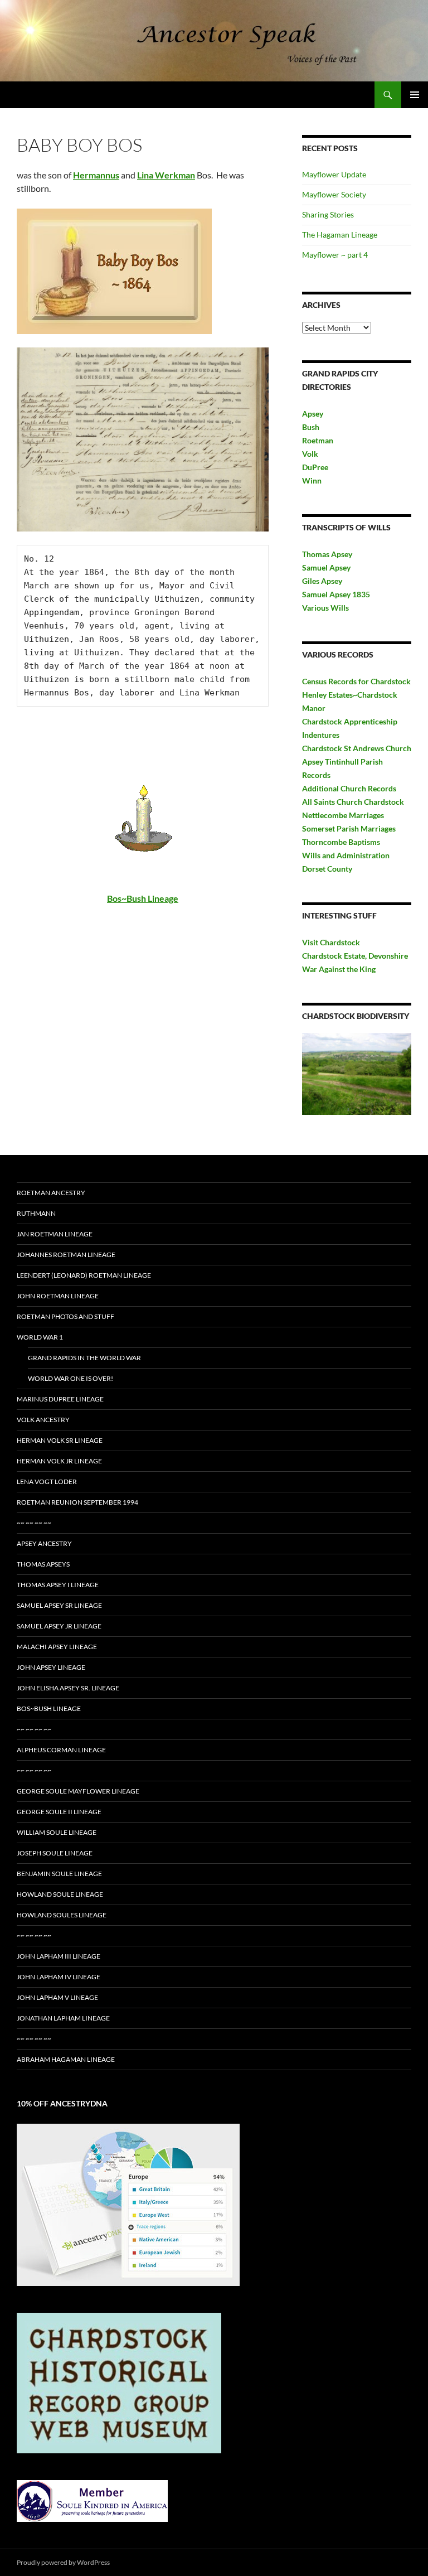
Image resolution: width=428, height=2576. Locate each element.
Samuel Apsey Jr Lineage (59, 1626)
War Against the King (339, 969)
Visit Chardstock (331, 942)
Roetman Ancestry (51, 1193)
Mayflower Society (334, 194)
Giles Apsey (322, 581)
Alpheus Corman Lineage (61, 1750)
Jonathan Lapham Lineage (63, 2018)
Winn (312, 480)
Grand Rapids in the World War (84, 1358)
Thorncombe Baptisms (341, 842)
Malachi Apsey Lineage (57, 1647)
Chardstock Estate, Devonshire (355, 956)
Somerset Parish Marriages (349, 828)
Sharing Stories (328, 214)
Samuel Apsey (326, 567)
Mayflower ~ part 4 (335, 255)
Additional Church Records (349, 788)
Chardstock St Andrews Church (357, 748)
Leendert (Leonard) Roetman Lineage (84, 1275)
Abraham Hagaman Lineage (66, 2059)
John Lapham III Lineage (59, 1956)
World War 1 (40, 1337)
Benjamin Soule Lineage (59, 1874)
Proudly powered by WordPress (63, 2562)
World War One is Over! (70, 1378)
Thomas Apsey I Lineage (58, 1585)
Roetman (318, 440)
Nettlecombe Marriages (343, 815)
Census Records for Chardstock (356, 681)
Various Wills (325, 608)
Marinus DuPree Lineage (60, 1399)
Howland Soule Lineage (60, 1894)
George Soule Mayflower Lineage (78, 1791)
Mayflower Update (334, 174)
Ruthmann (36, 1213)
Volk (310, 454)
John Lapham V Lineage (57, 1997)
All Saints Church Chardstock (353, 802)
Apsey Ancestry (44, 1543)
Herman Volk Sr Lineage (60, 1440)
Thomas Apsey (327, 554)
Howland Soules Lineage (62, 1915)
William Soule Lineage (57, 1832)
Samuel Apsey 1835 (336, 594)
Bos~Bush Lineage (49, 1709)
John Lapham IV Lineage (59, 1977)
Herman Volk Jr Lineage (59, 1461)
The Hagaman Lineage (340, 235)
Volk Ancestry (43, 1420)
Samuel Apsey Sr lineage (59, 1605)
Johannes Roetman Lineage (66, 1255)
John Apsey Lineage (51, 1667)
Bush (311, 427)
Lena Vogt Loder (47, 1482)
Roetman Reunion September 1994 (77, 1502)
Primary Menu (415, 95)
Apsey (313, 414)
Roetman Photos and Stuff (65, 1316)
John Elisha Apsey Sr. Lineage (68, 1688)
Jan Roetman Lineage (55, 1234)
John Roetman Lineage (58, 1296)
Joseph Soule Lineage (55, 1853)
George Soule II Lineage (59, 1812)
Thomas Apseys (43, 1564)
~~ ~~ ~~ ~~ (34, 1523)
